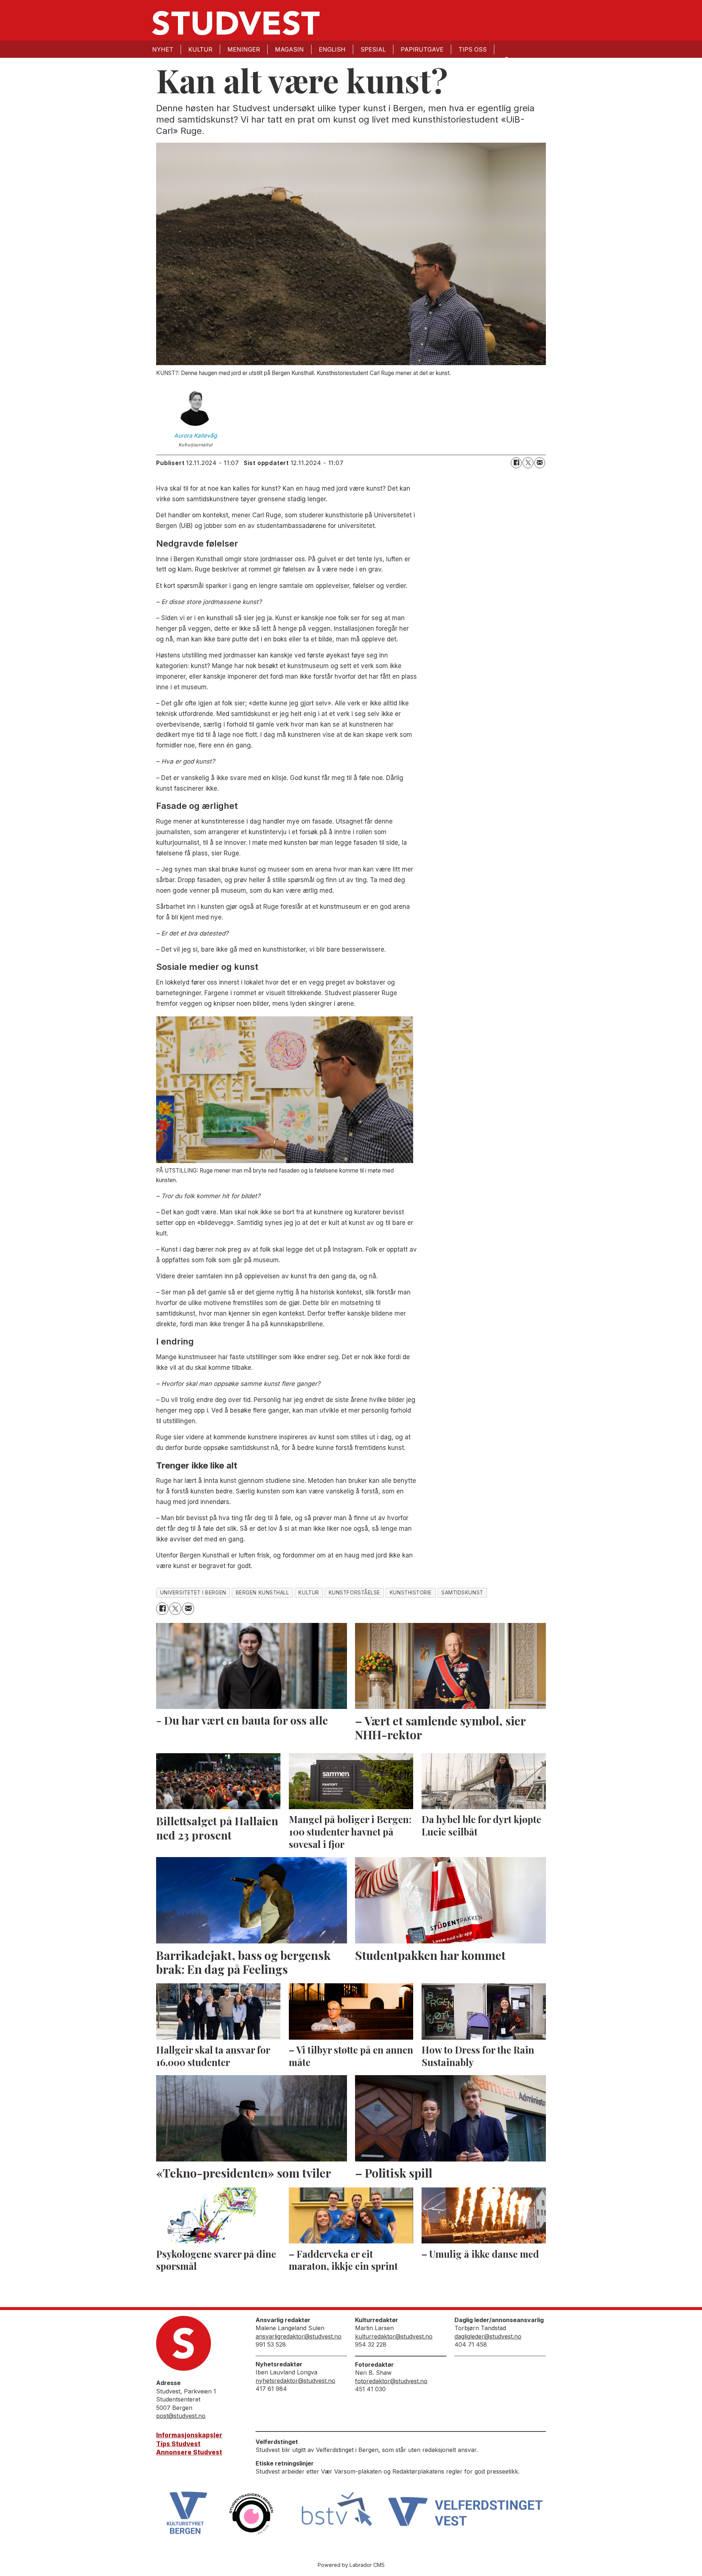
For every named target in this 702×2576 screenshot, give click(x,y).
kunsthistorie (411, 1593)
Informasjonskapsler (189, 2435)
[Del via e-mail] (540, 463)
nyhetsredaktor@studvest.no (295, 2381)
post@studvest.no (181, 2416)
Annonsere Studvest (189, 2452)
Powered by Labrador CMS (351, 2565)
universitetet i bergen (193, 1593)
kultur (309, 1593)
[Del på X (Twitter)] (528, 463)
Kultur (200, 49)
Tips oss (473, 49)
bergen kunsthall (263, 1593)
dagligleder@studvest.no (488, 2336)
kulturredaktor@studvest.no (394, 2336)
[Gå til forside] (236, 23)
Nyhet (163, 49)
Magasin (289, 49)
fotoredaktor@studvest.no (391, 2381)
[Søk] (506, 59)
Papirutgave (422, 49)
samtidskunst (462, 1593)
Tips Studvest (178, 2444)
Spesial (373, 49)
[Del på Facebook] (516, 463)
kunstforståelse (354, 1593)
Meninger (244, 49)
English (332, 49)
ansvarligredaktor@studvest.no (299, 2336)
